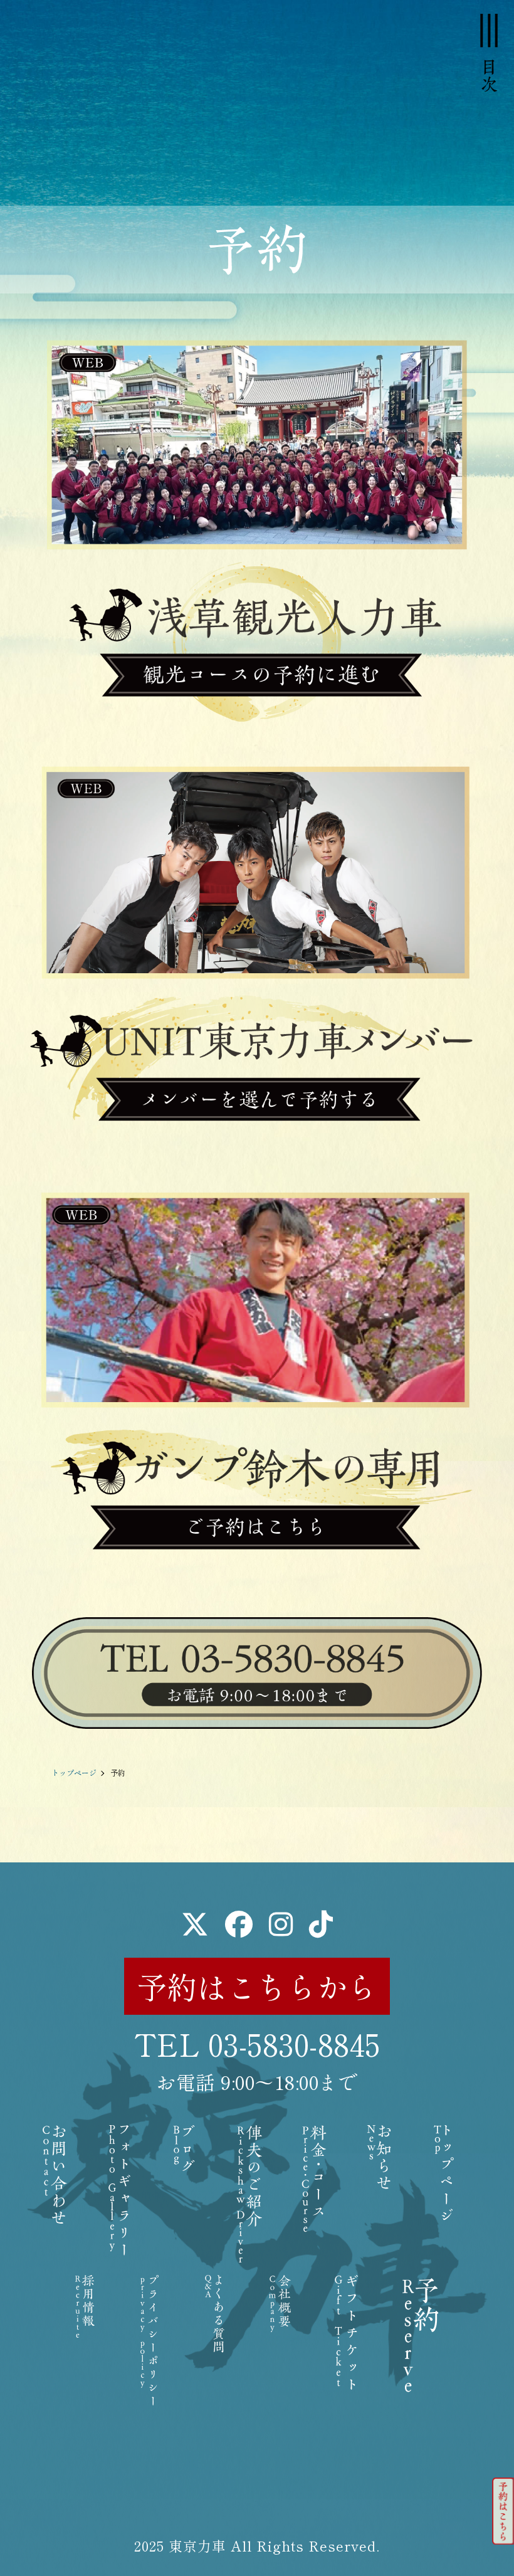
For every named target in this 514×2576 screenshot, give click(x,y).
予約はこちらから (257, 1986)
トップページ (74, 1772)
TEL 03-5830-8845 (257, 2044)
